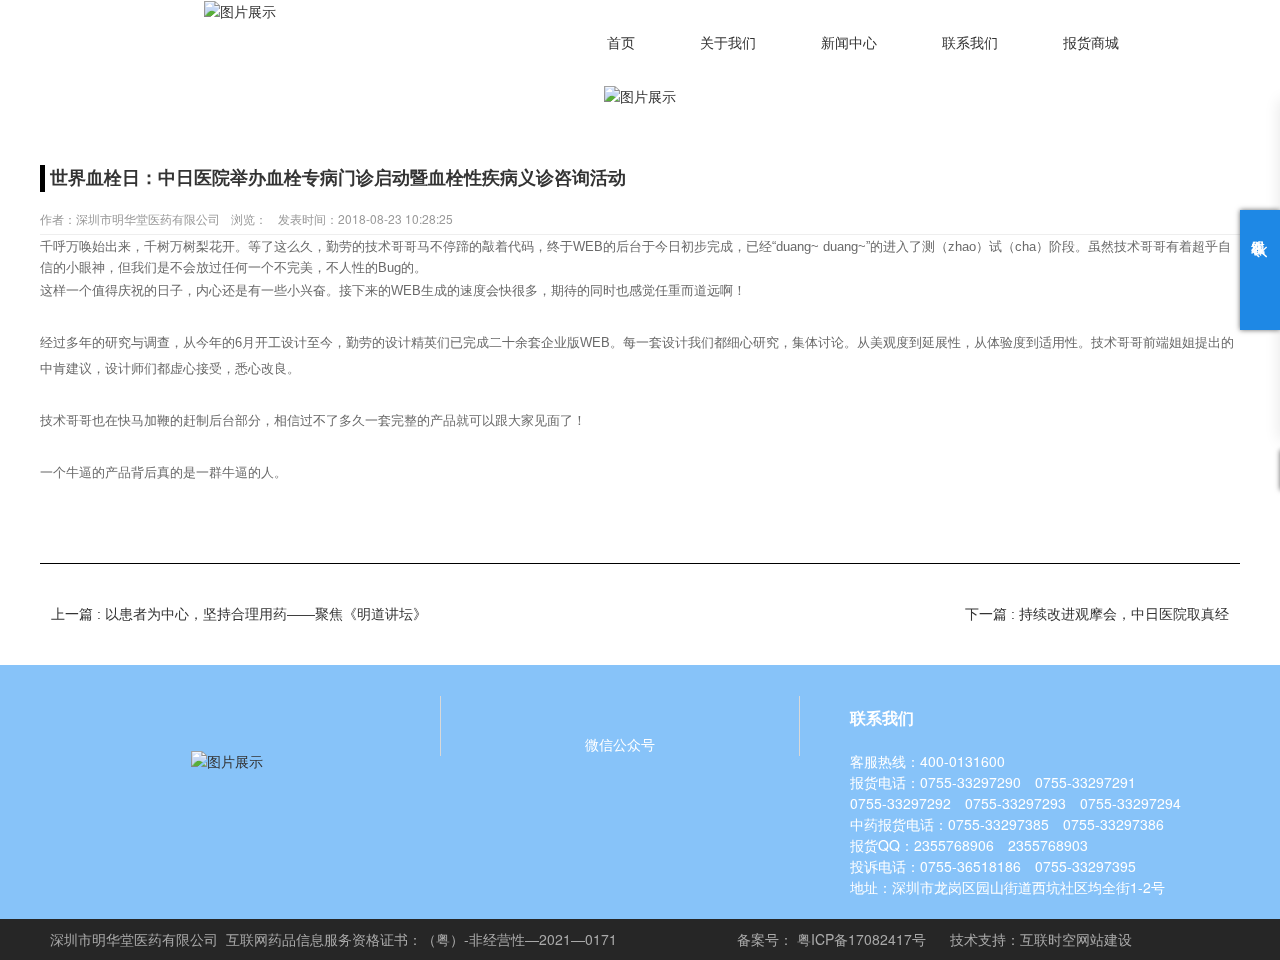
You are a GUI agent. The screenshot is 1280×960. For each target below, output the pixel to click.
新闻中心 (849, 43)
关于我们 (728, 43)
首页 (621, 43)
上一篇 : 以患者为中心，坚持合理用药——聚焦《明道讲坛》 (239, 614)
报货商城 (1091, 43)
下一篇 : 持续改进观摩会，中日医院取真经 (1097, 614)
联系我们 (970, 43)
